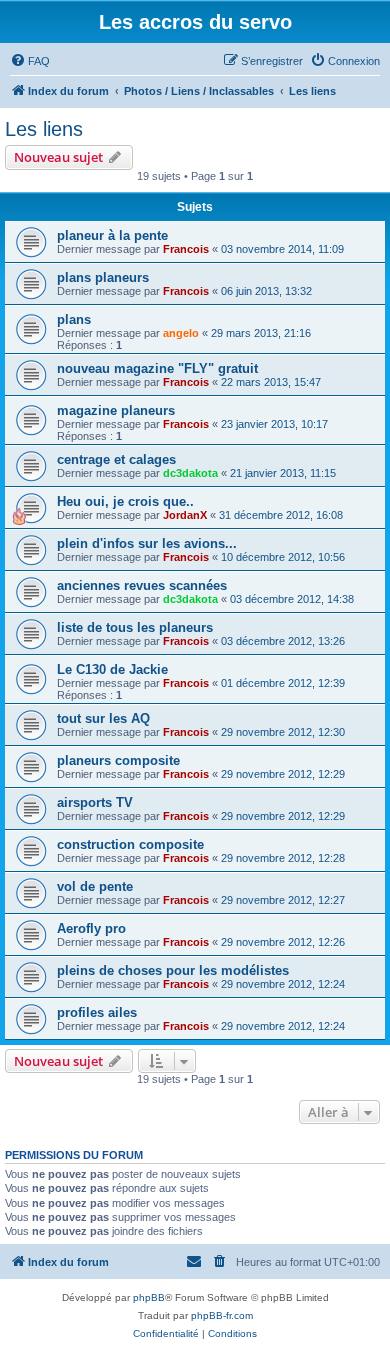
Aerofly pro (91, 928)
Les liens (44, 129)
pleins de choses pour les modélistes (173, 970)
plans (74, 319)
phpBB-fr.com (222, 1315)
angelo (181, 333)
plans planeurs (103, 277)
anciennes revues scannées (142, 585)
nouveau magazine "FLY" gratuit (157, 368)
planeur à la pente (112, 235)
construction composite (130, 844)
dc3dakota (190, 473)
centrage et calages (116, 459)
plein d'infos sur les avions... (147, 543)
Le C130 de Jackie (112, 669)
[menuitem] (30, 61)
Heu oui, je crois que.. (125, 501)
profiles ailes (97, 1012)
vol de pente (95, 886)
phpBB (149, 1297)
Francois (186, 249)
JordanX (185, 515)
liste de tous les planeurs (135, 627)
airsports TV (95, 802)
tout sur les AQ (103, 718)
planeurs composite (118, 760)
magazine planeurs (116, 410)
